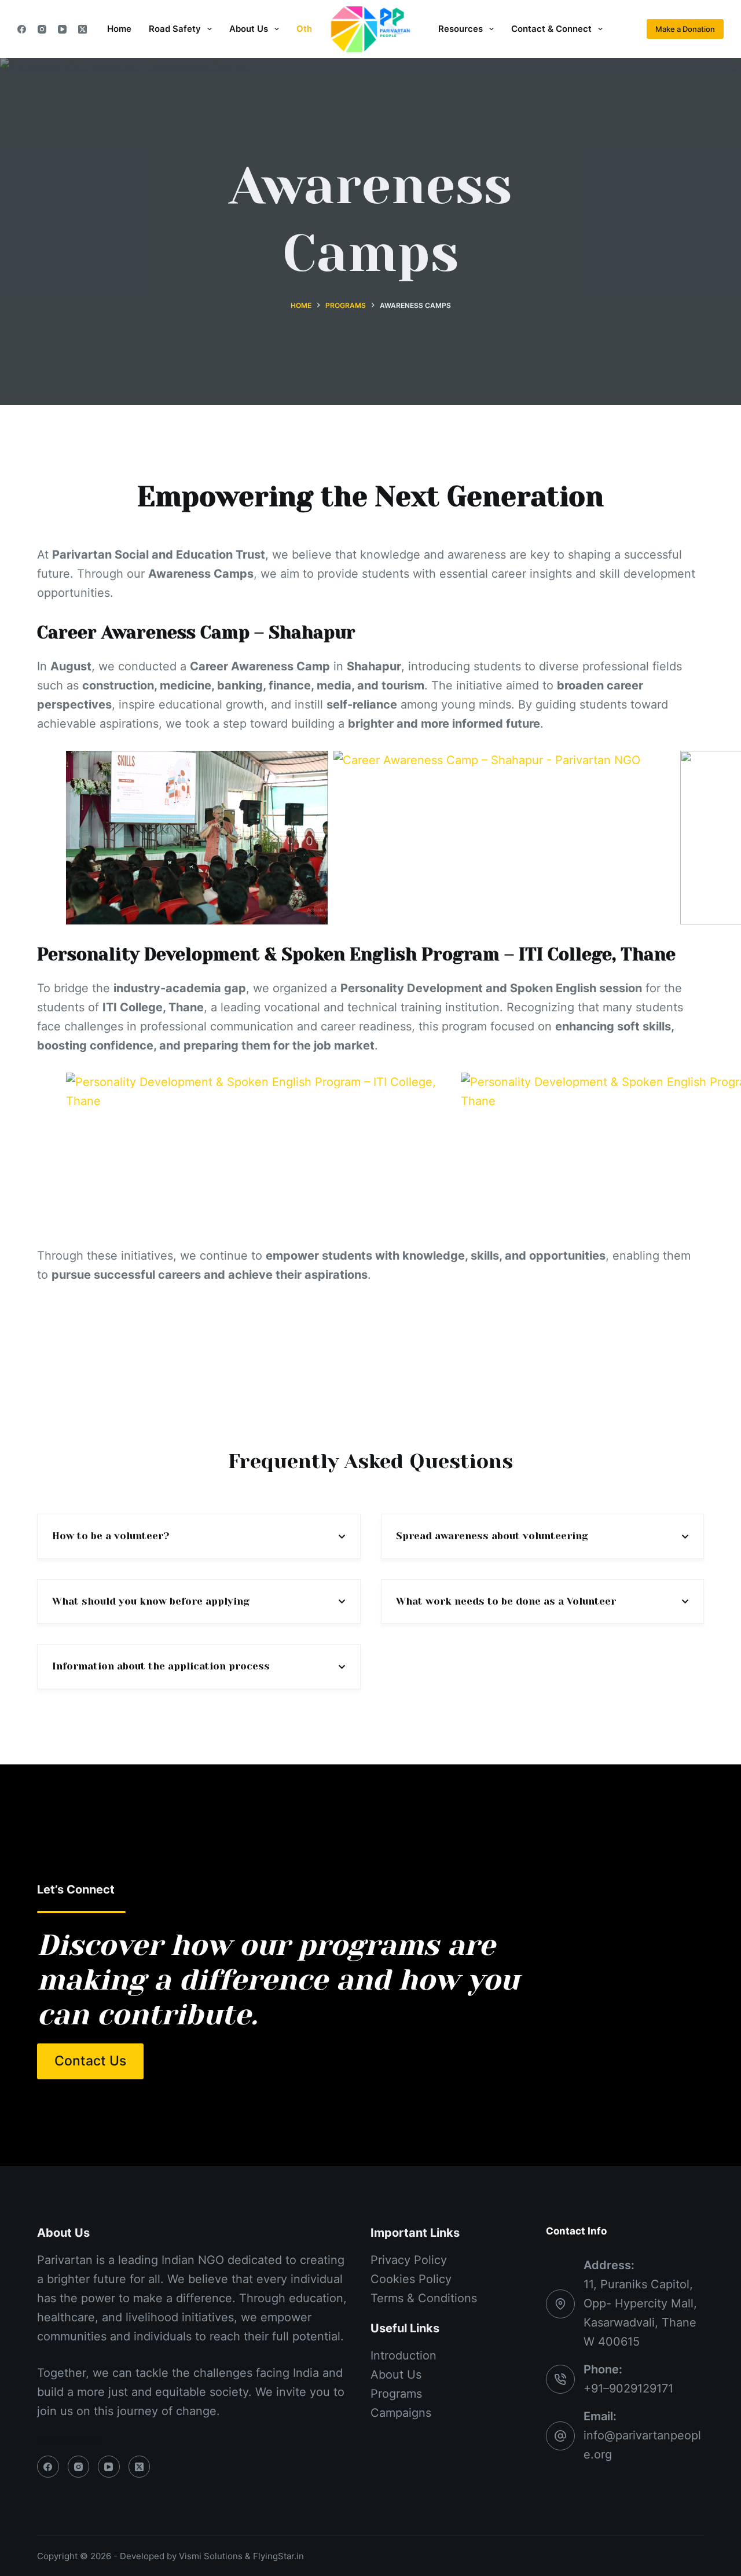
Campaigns (401, 2413)
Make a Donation (685, 29)
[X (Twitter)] (82, 29)
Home (119, 29)
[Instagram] (42, 29)
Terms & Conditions (424, 2298)
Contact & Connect (551, 29)
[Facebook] (22, 29)
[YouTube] (62, 29)
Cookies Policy (411, 2279)
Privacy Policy (409, 2260)
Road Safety (175, 29)
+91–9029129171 (628, 2388)
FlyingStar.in (278, 2556)
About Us (249, 29)
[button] (197, 838)
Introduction (403, 2355)
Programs (396, 2394)
